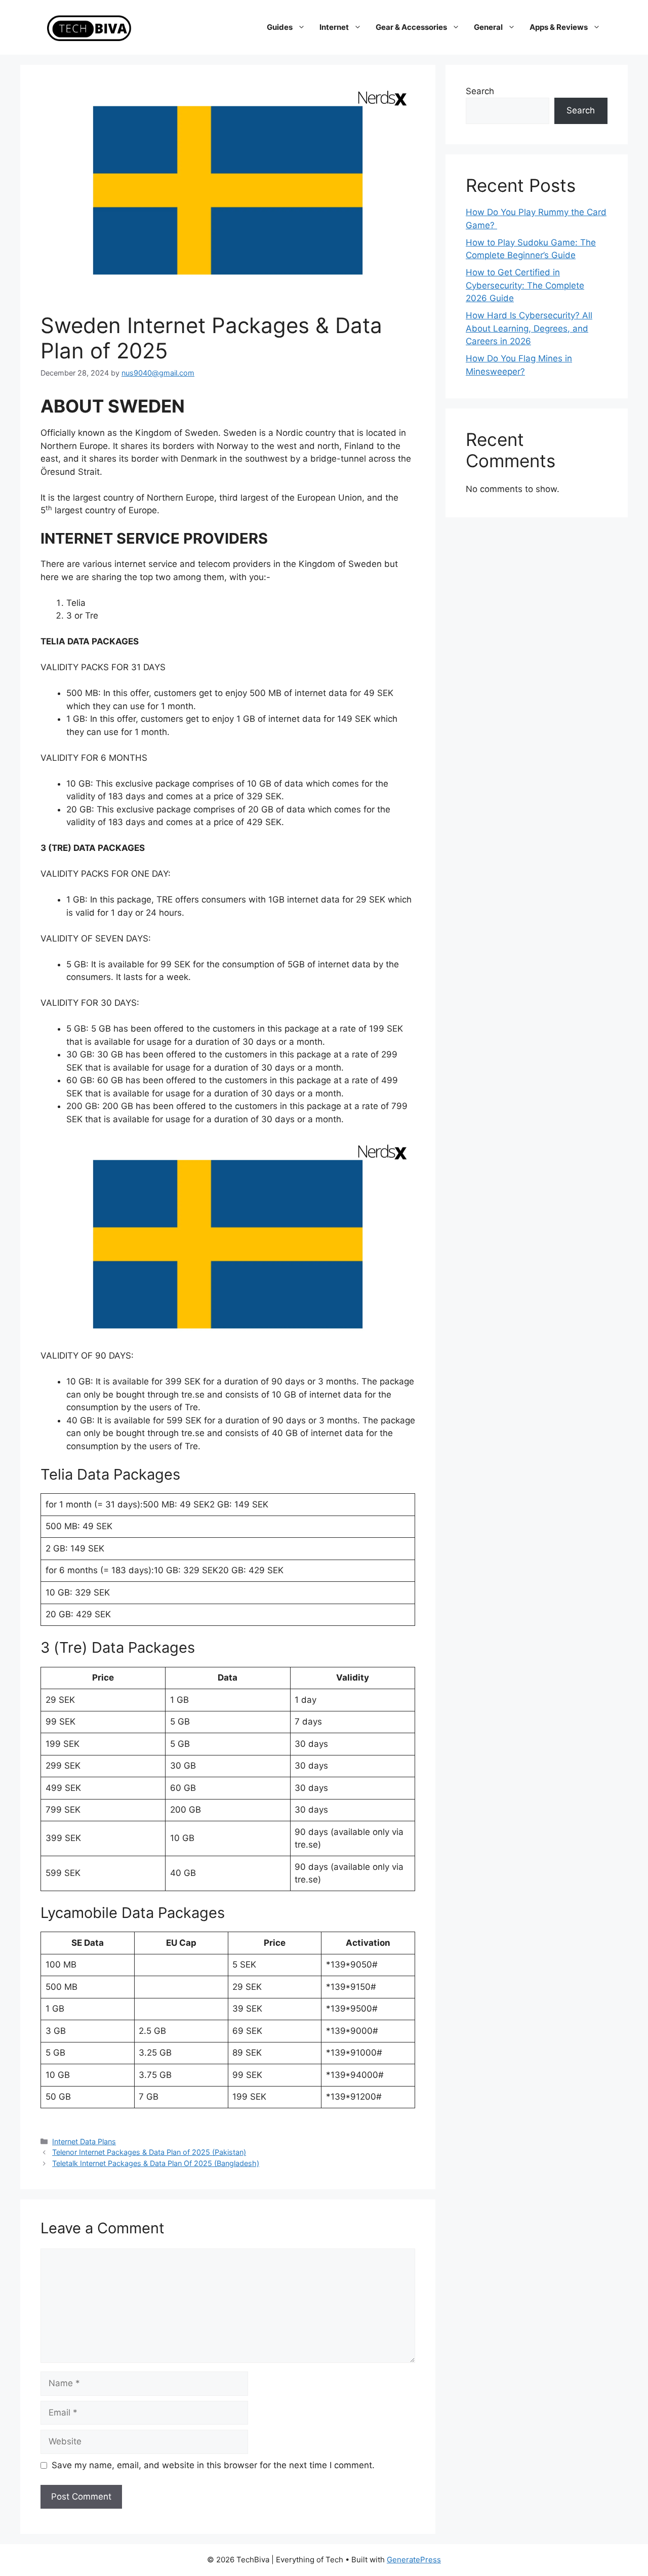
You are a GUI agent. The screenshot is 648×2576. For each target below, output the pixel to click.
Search (480, 91)
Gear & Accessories (411, 27)
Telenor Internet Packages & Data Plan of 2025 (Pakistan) (149, 2152)
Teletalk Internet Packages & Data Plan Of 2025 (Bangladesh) (156, 2163)
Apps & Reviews (559, 27)
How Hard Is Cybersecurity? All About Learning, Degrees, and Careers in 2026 (529, 328)
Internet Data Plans (84, 2141)
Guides (280, 27)
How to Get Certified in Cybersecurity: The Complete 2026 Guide (525, 285)
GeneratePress (414, 2560)
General (488, 27)
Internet (334, 27)
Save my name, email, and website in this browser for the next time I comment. (213, 2465)
